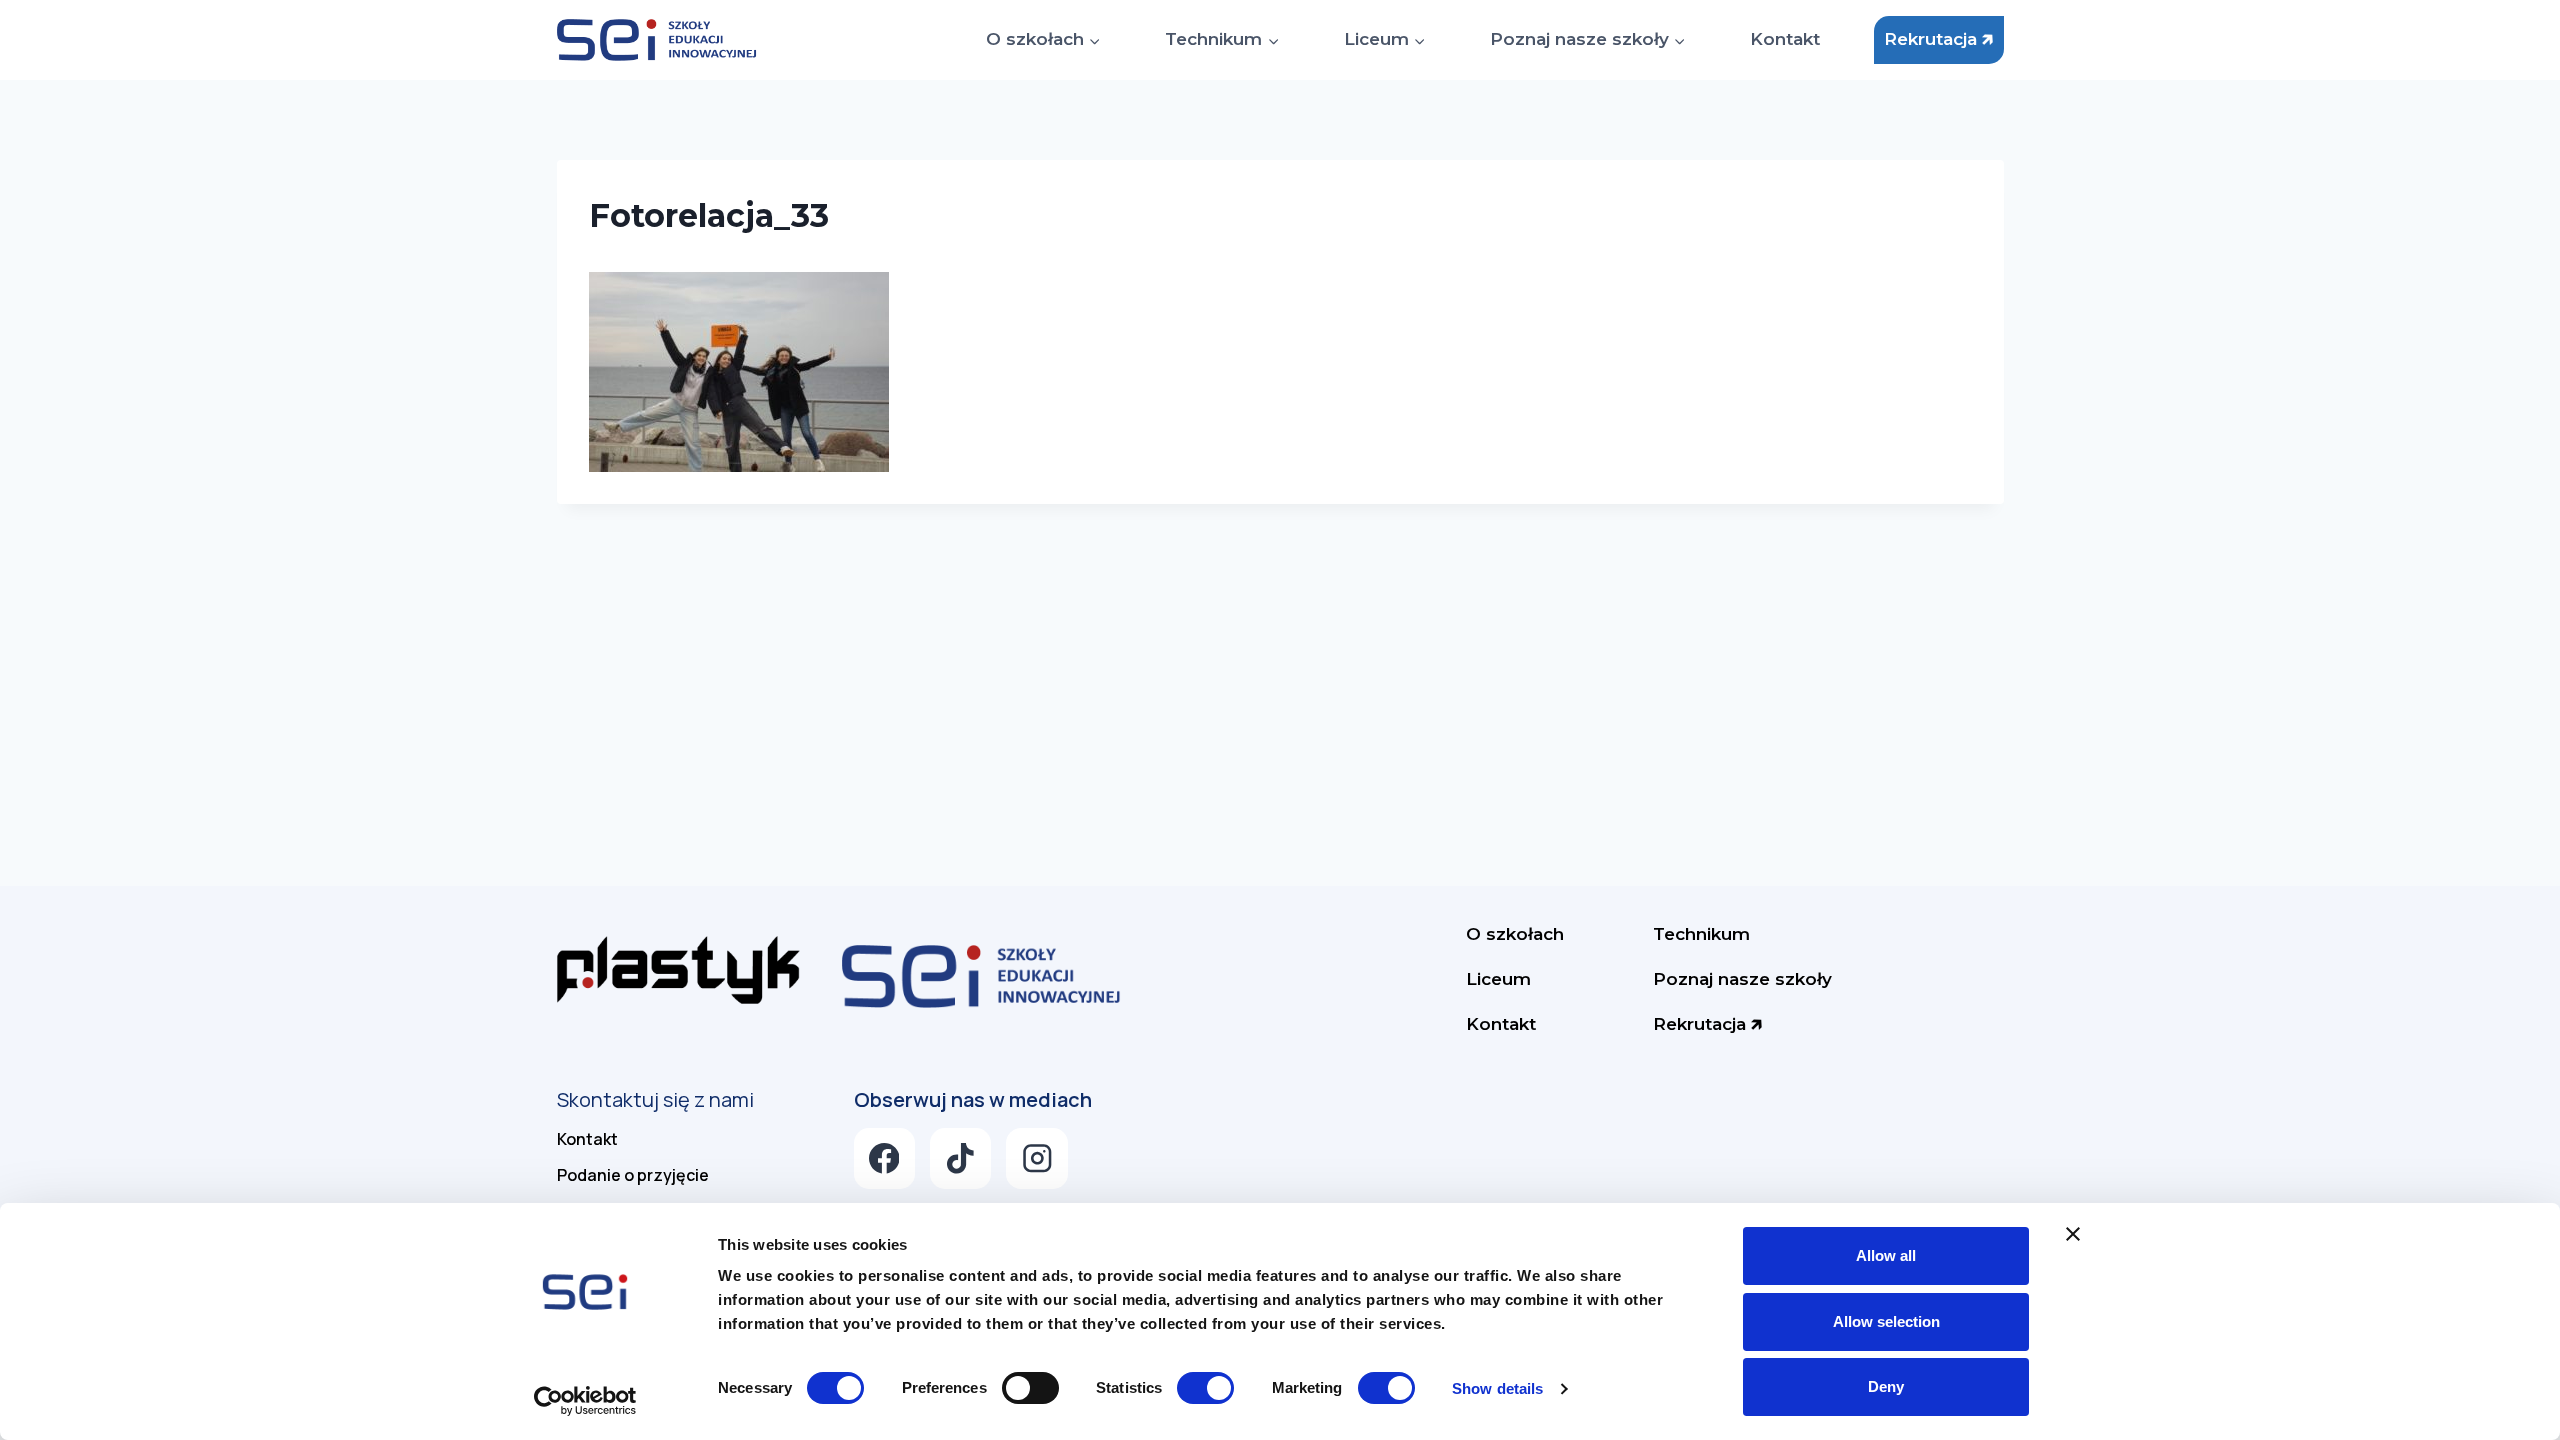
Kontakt (1785, 39)
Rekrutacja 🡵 (1938, 39)
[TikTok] (960, 1158)
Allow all (1886, 1255)
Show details (1497, 1388)
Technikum (1701, 934)
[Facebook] (884, 1158)
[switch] (1030, 1388)
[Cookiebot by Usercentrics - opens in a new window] (585, 1401)
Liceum (1498, 979)
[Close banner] (2073, 1234)
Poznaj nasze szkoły (1742, 979)
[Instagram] (1036, 1158)
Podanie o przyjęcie (633, 1175)
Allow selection (1886, 1321)
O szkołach (1515, 934)
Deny (1886, 1386)
